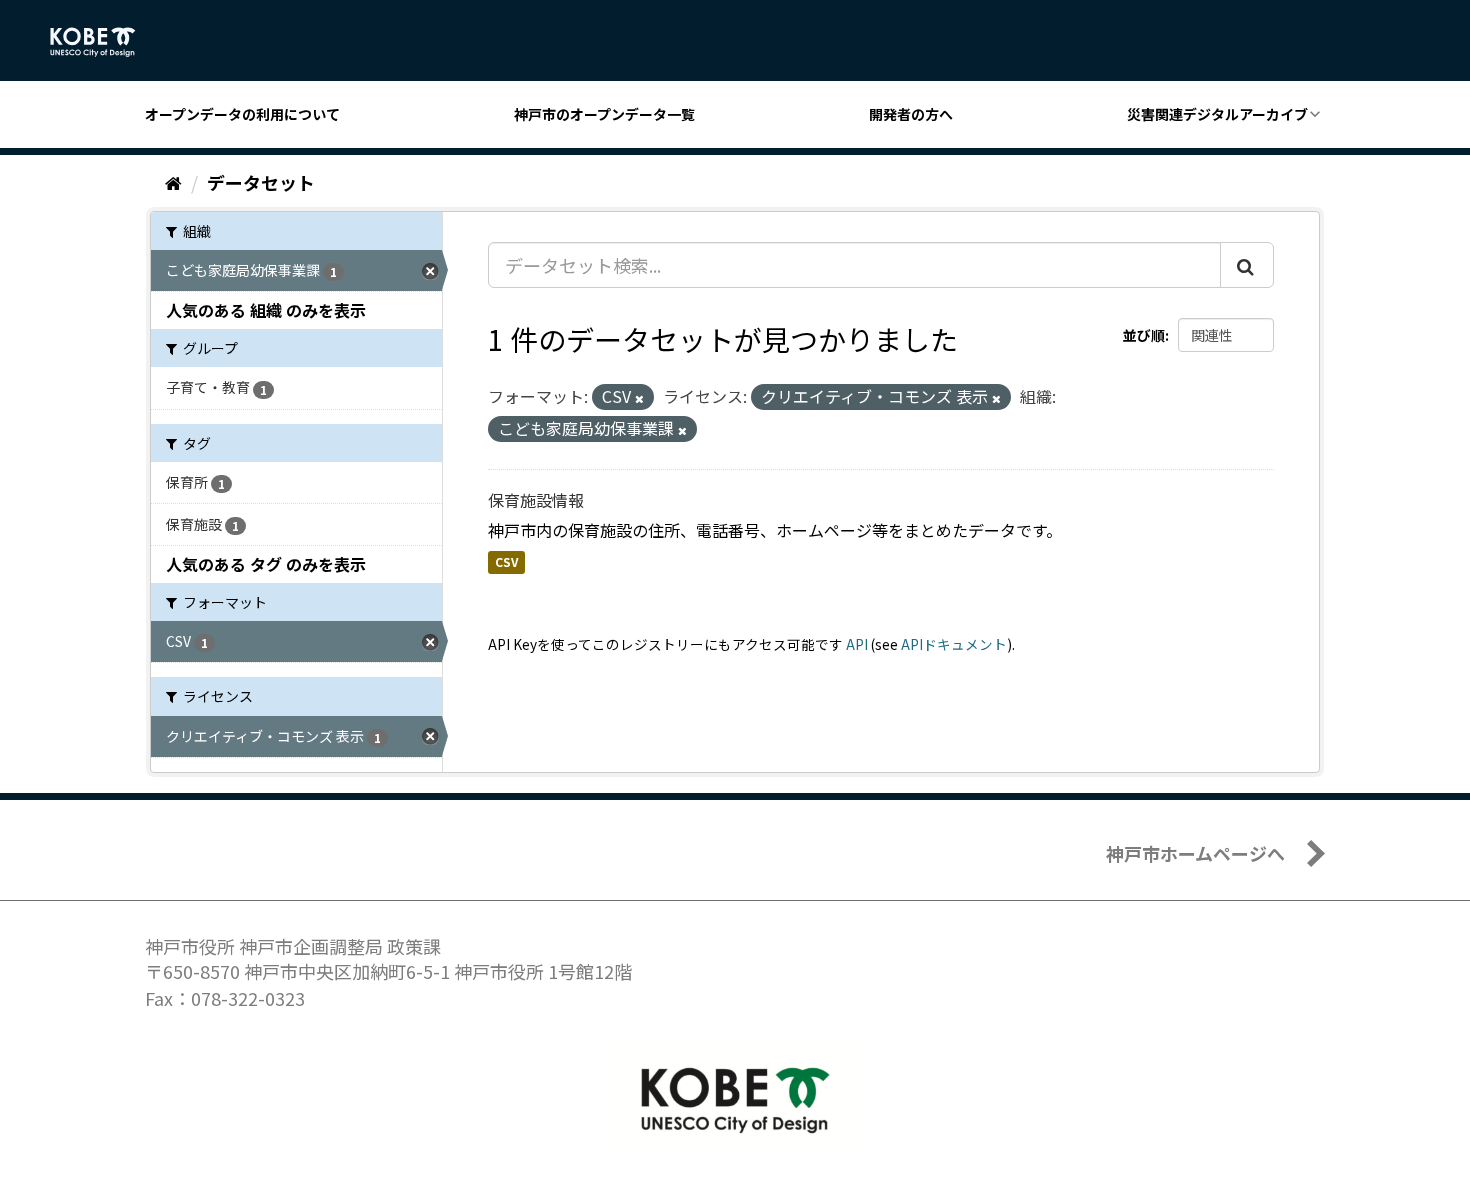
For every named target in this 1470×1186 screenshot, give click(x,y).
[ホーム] (173, 182)
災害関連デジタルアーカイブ (1217, 114)
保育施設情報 (536, 500)
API (857, 644)
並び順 (1144, 335)
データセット (261, 182)
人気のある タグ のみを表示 (266, 564)
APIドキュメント (954, 644)
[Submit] (1247, 265)
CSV (506, 562)
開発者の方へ (911, 114)
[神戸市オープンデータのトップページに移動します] (103, 42)
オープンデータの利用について (242, 114)
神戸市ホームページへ (1195, 853)
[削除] (639, 398)
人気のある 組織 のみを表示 (266, 310)
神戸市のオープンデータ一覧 (604, 114)
